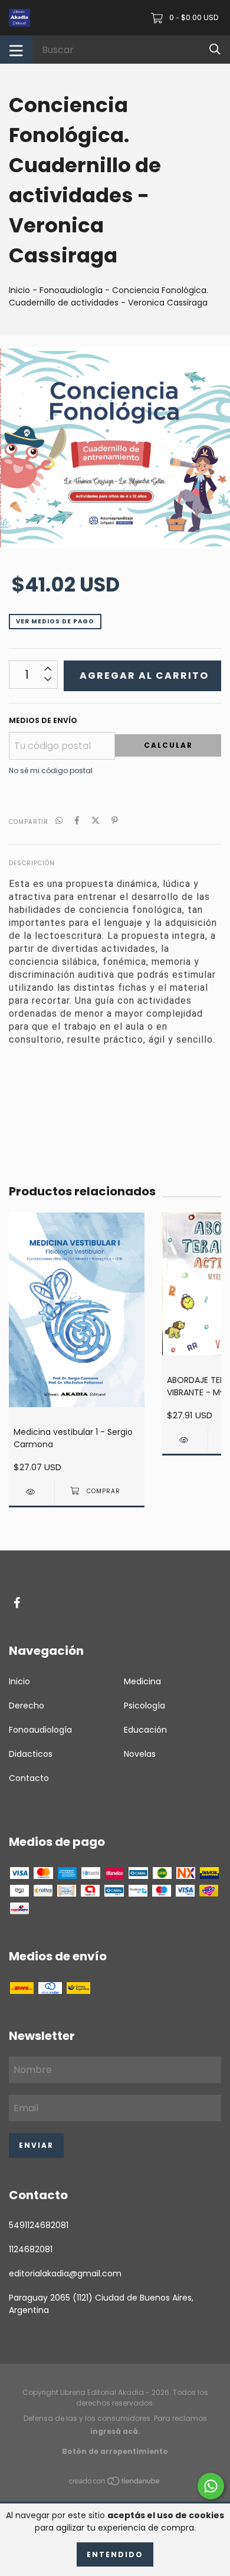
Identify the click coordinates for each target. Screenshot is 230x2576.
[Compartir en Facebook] (77, 821)
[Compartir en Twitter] (96, 821)
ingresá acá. (115, 2431)
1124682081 (31, 2249)
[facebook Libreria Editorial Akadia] (17, 1603)
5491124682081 (39, 2225)
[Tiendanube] (115, 2483)
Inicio (19, 290)
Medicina (142, 1681)
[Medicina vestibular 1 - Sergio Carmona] (32, 1492)
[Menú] (16, 50)
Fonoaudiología (71, 290)
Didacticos (31, 1754)
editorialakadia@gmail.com (65, 2273)
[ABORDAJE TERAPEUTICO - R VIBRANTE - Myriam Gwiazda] (185, 1440)
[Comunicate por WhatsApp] (211, 2486)
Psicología (144, 1706)
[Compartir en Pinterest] (115, 821)
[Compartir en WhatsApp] (59, 821)
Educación (145, 1730)
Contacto (29, 1778)
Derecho (27, 1706)
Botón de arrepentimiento (115, 2451)
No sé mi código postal (51, 770)
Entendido (115, 2554)
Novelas (140, 1754)
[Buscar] (215, 49)
